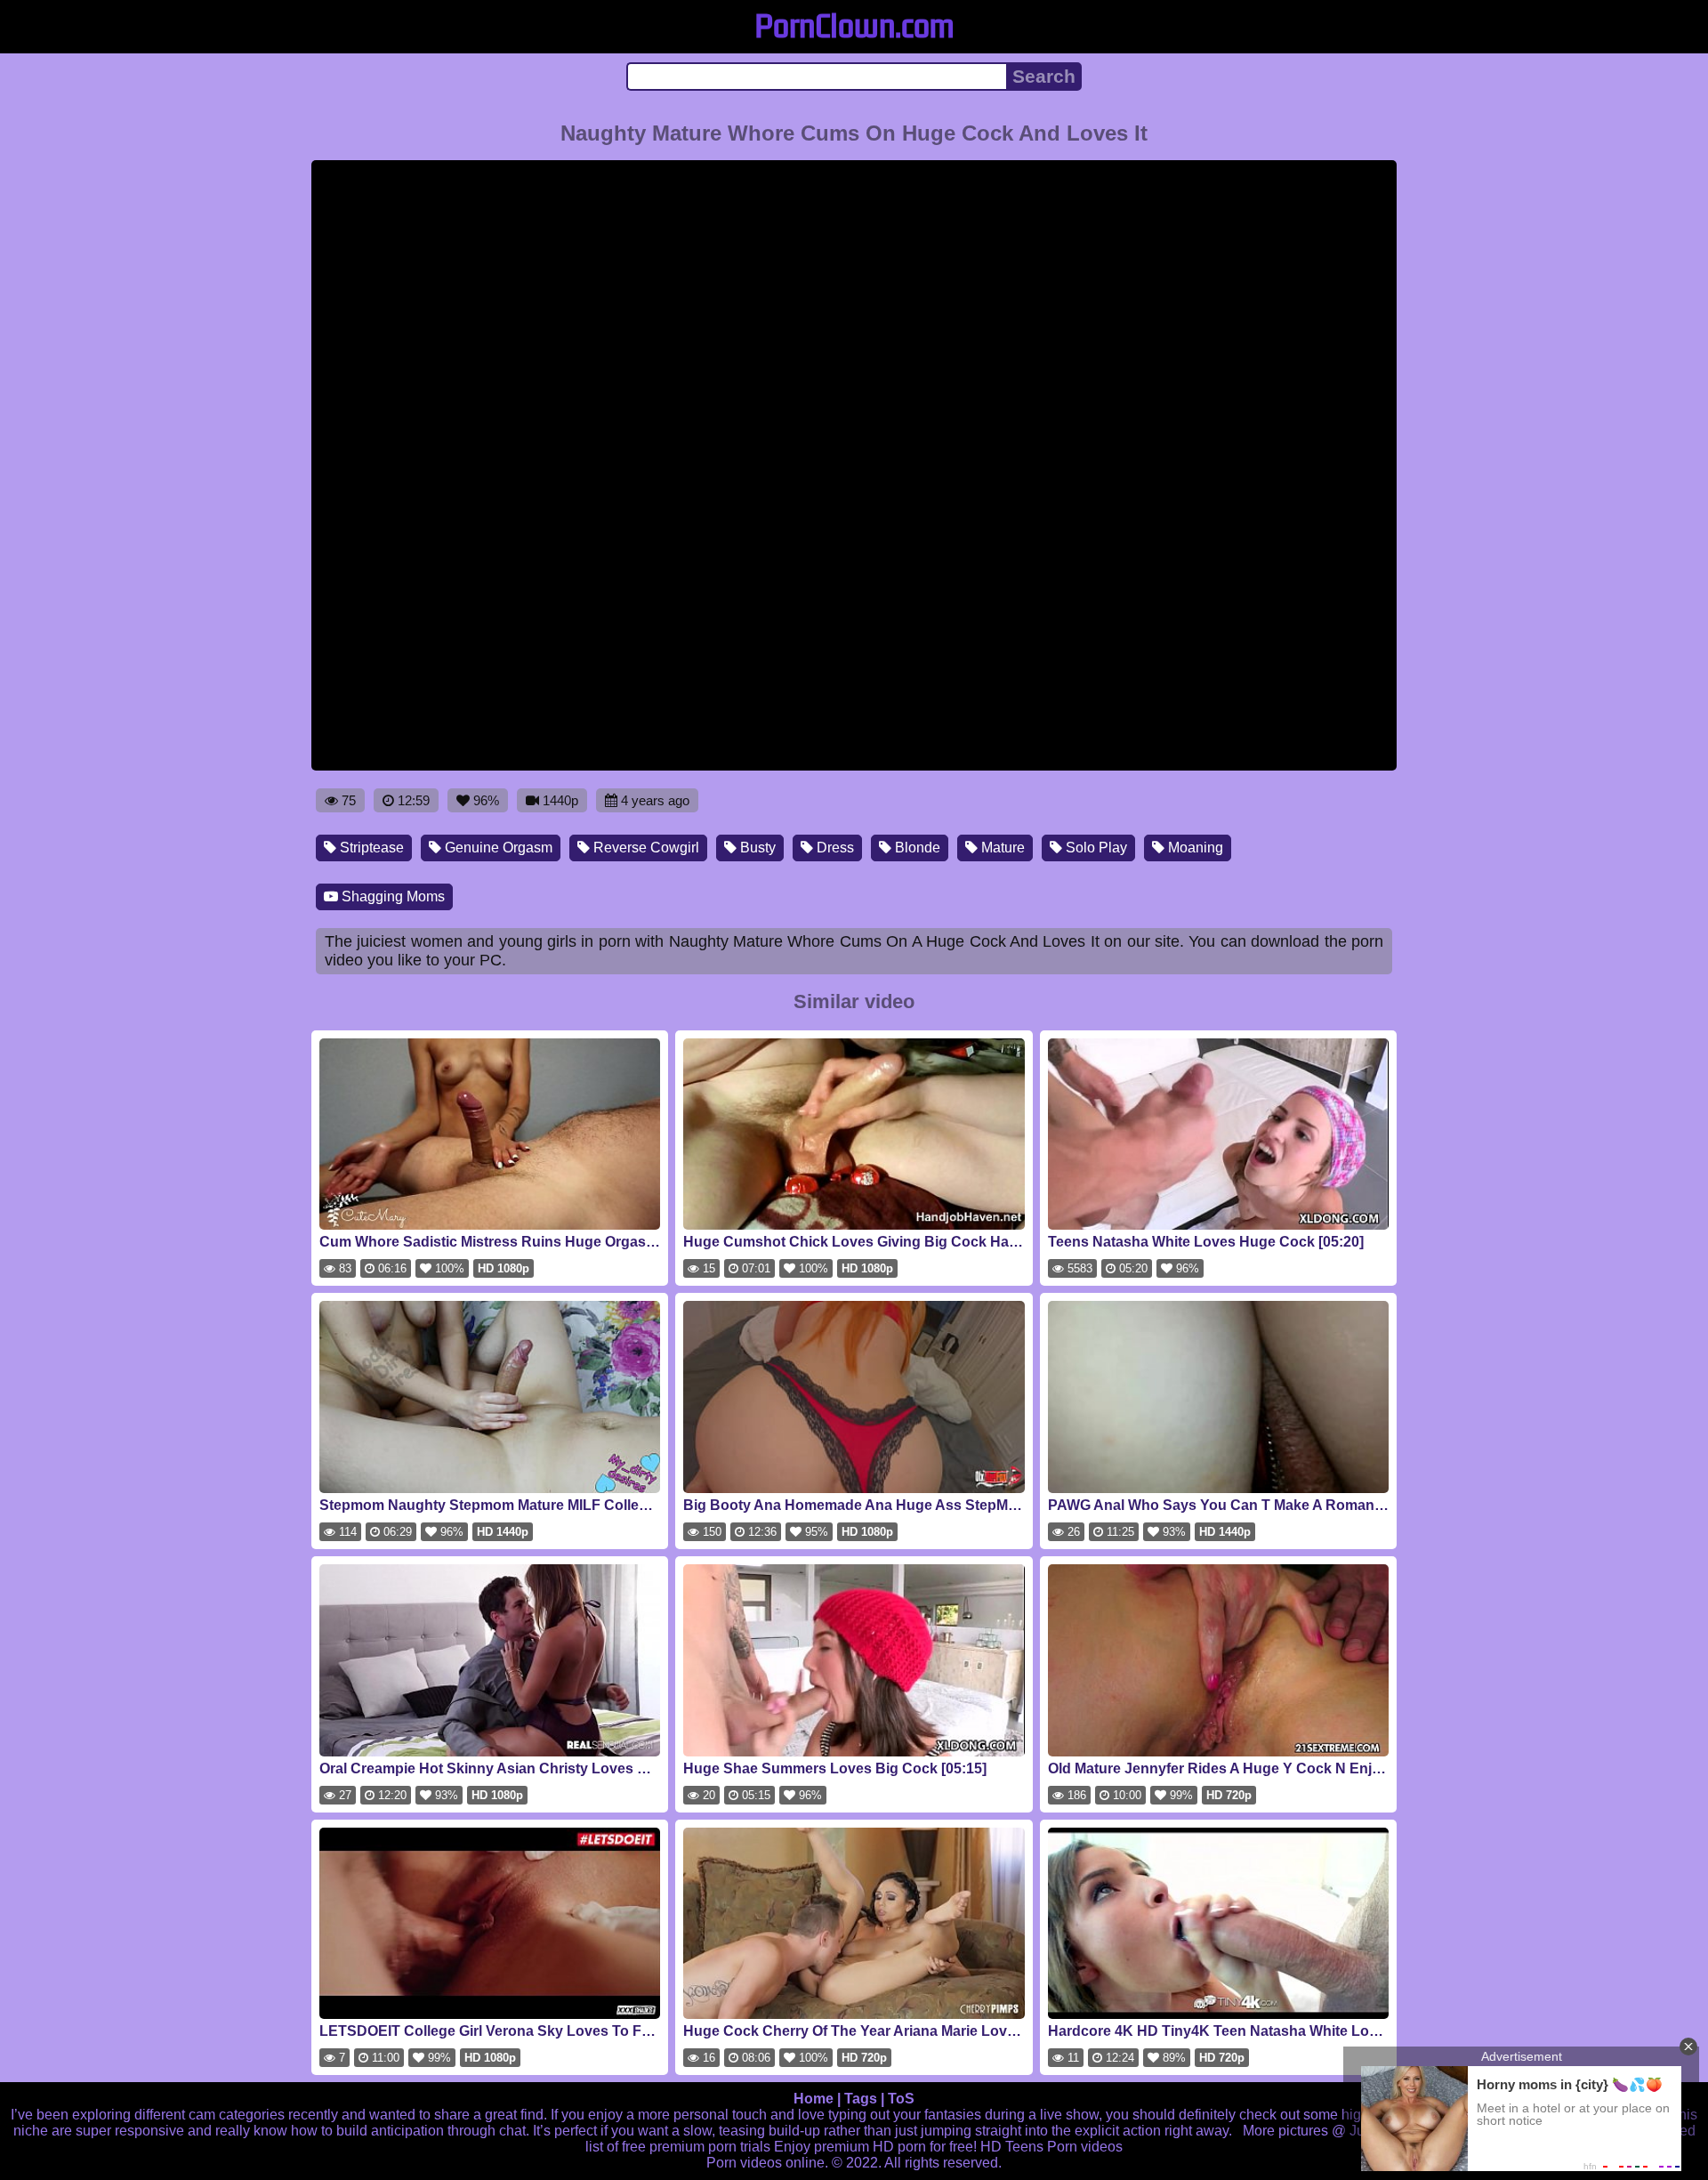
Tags (861, 2099)
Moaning (1194, 848)
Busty (756, 848)
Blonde (916, 848)
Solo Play (1095, 848)
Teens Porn (1041, 2147)
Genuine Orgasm (497, 848)
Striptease (370, 848)
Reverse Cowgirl (645, 848)
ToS (901, 2099)
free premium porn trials (696, 2147)
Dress (834, 848)
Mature (1001, 848)
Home (814, 2099)
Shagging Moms (391, 896)
